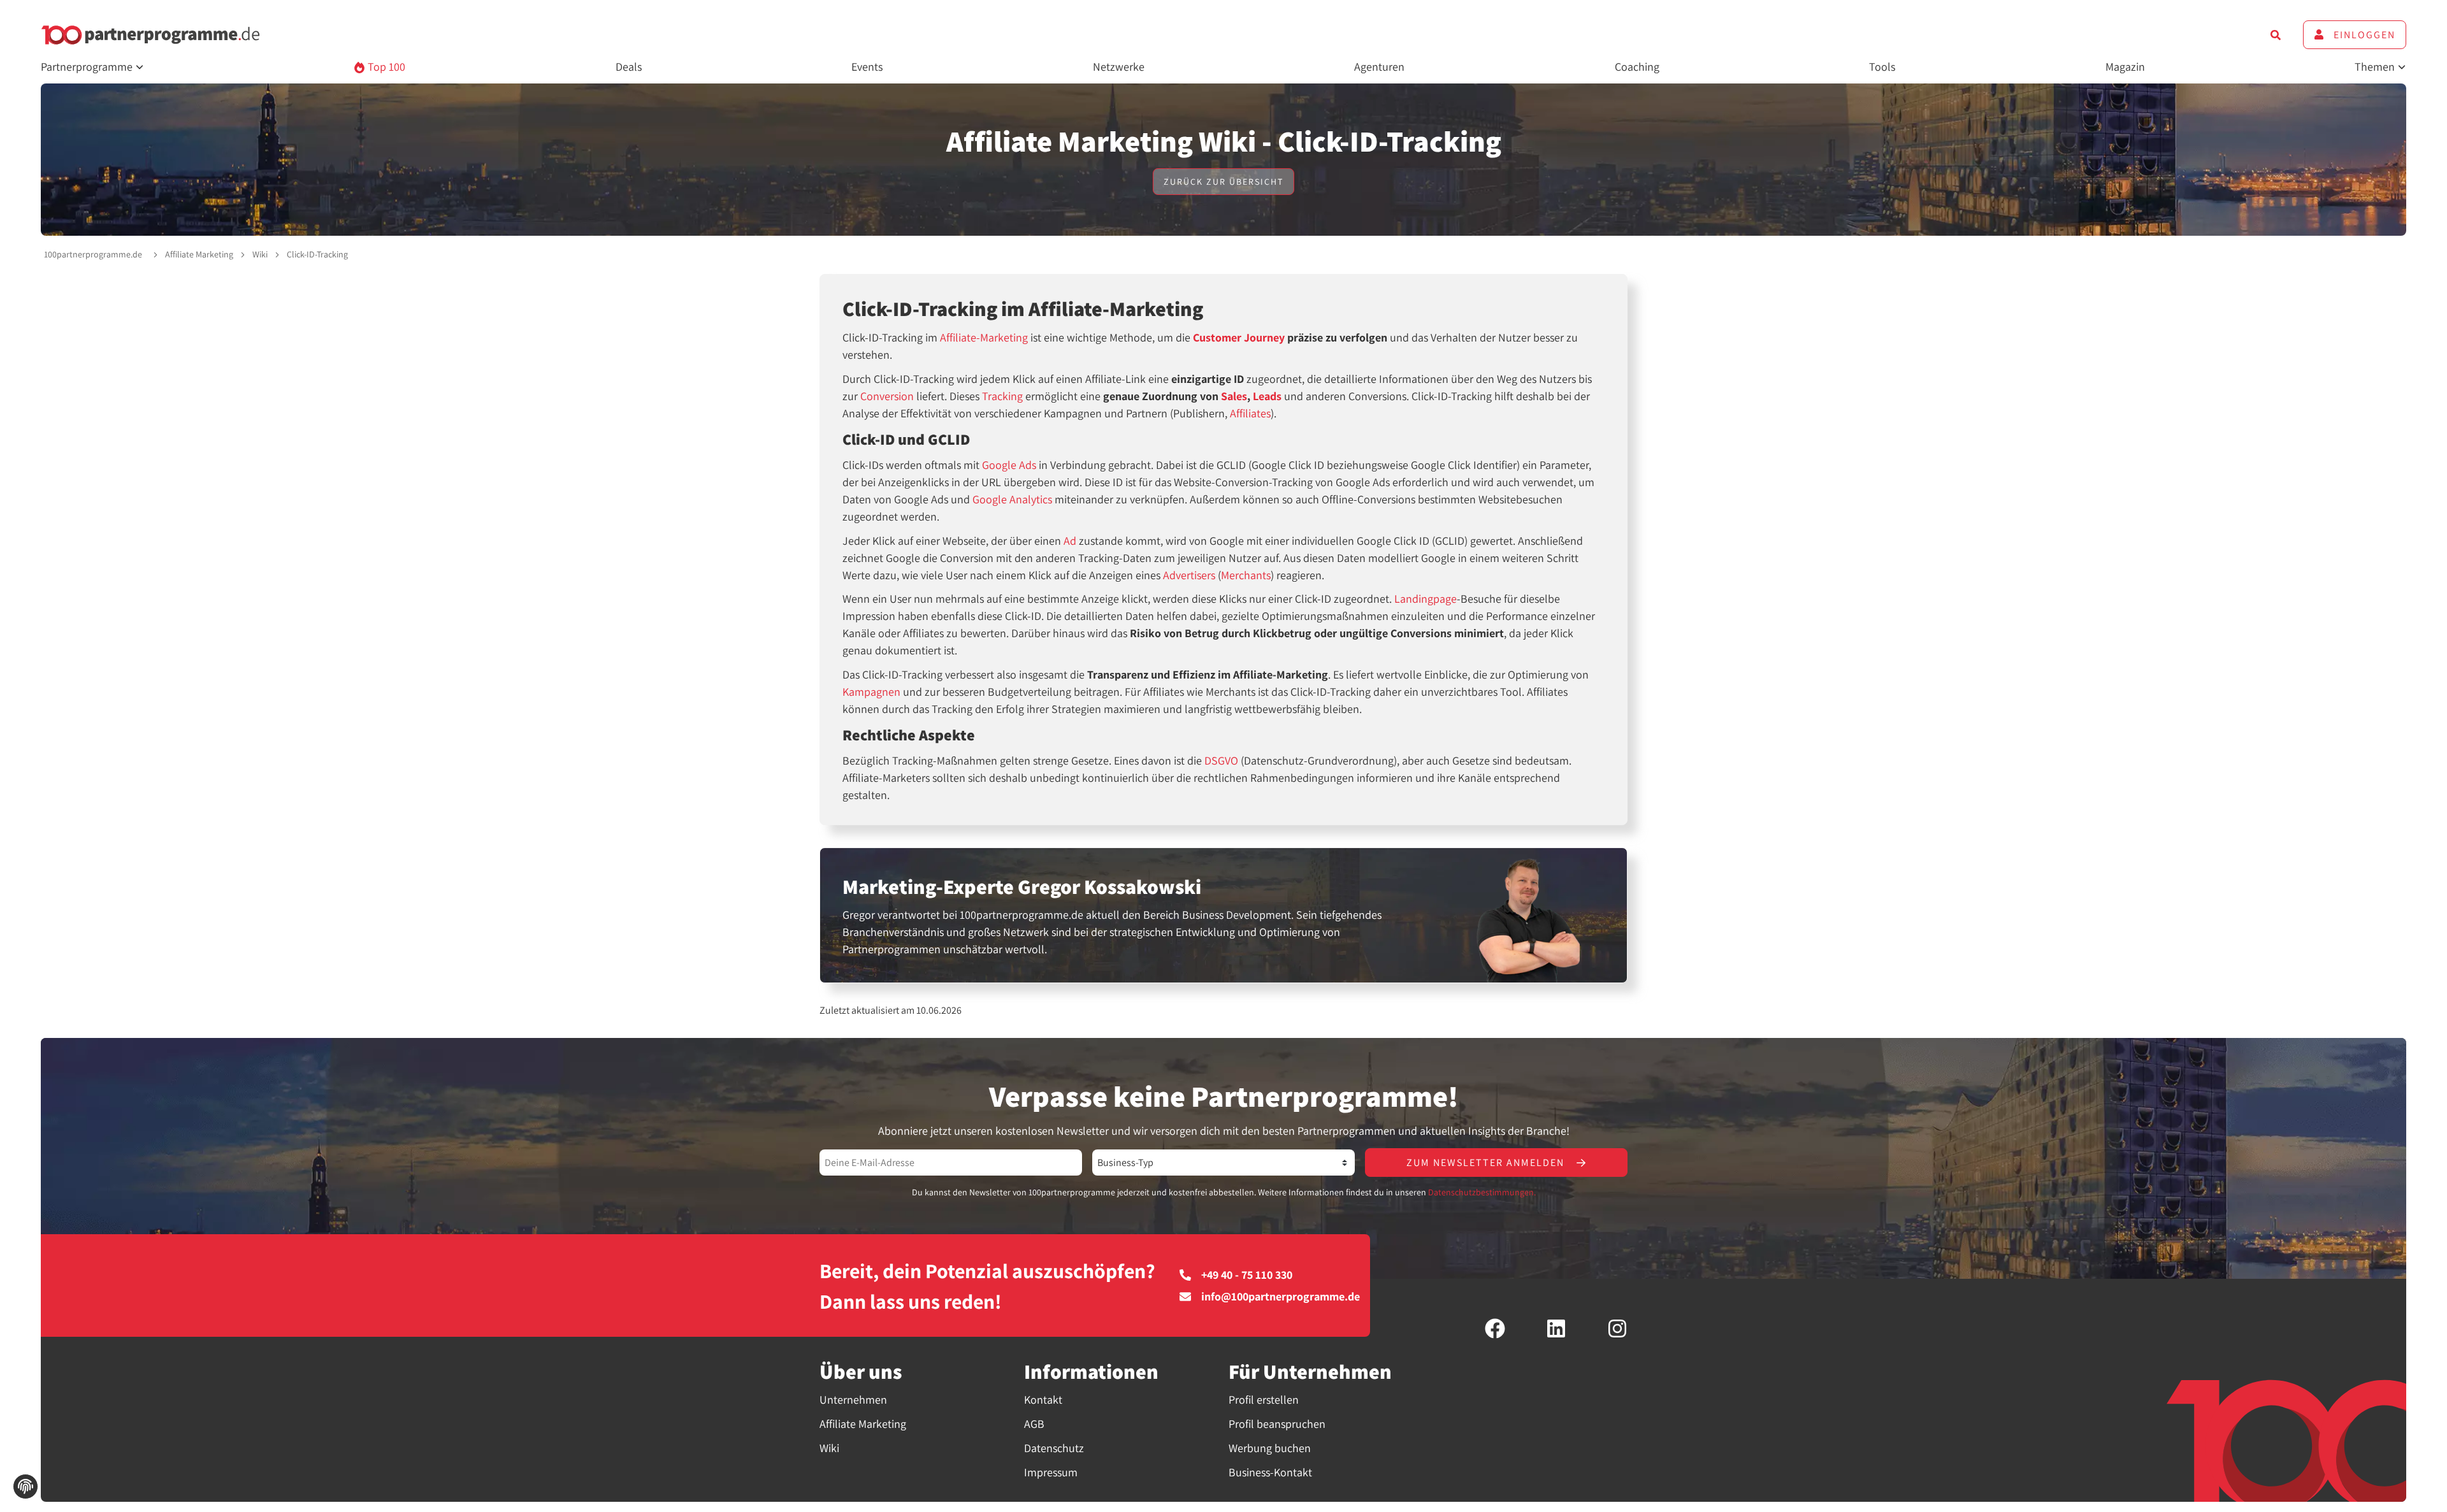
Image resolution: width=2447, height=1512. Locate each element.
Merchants (1246, 575)
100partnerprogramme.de (93, 254)
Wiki (260, 254)
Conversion (887, 396)
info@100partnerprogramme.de (1281, 1297)
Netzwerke (1119, 67)
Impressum (1051, 1472)
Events (867, 67)
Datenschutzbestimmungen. (1482, 1192)
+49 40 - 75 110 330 (1247, 1275)
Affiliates (1250, 413)
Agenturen (1379, 67)
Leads (1267, 396)
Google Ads (1009, 465)
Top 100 (385, 67)
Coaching (1637, 67)
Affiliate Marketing (199, 254)
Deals (629, 67)
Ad (1070, 541)
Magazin (2125, 67)
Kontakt (1043, 1400)
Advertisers (1189, 575)
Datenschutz (1054, 1448)
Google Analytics (1012, 499)
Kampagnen (871, 692)
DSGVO (1221, 760)
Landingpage (1426, 599)
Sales (1234, 396)
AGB (1034, 1424)
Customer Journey (1239, 337)
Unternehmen (853, 1400)
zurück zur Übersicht (1223, 182)
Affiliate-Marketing (984, 337)
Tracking (1002, 396)
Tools (1882, 67)
